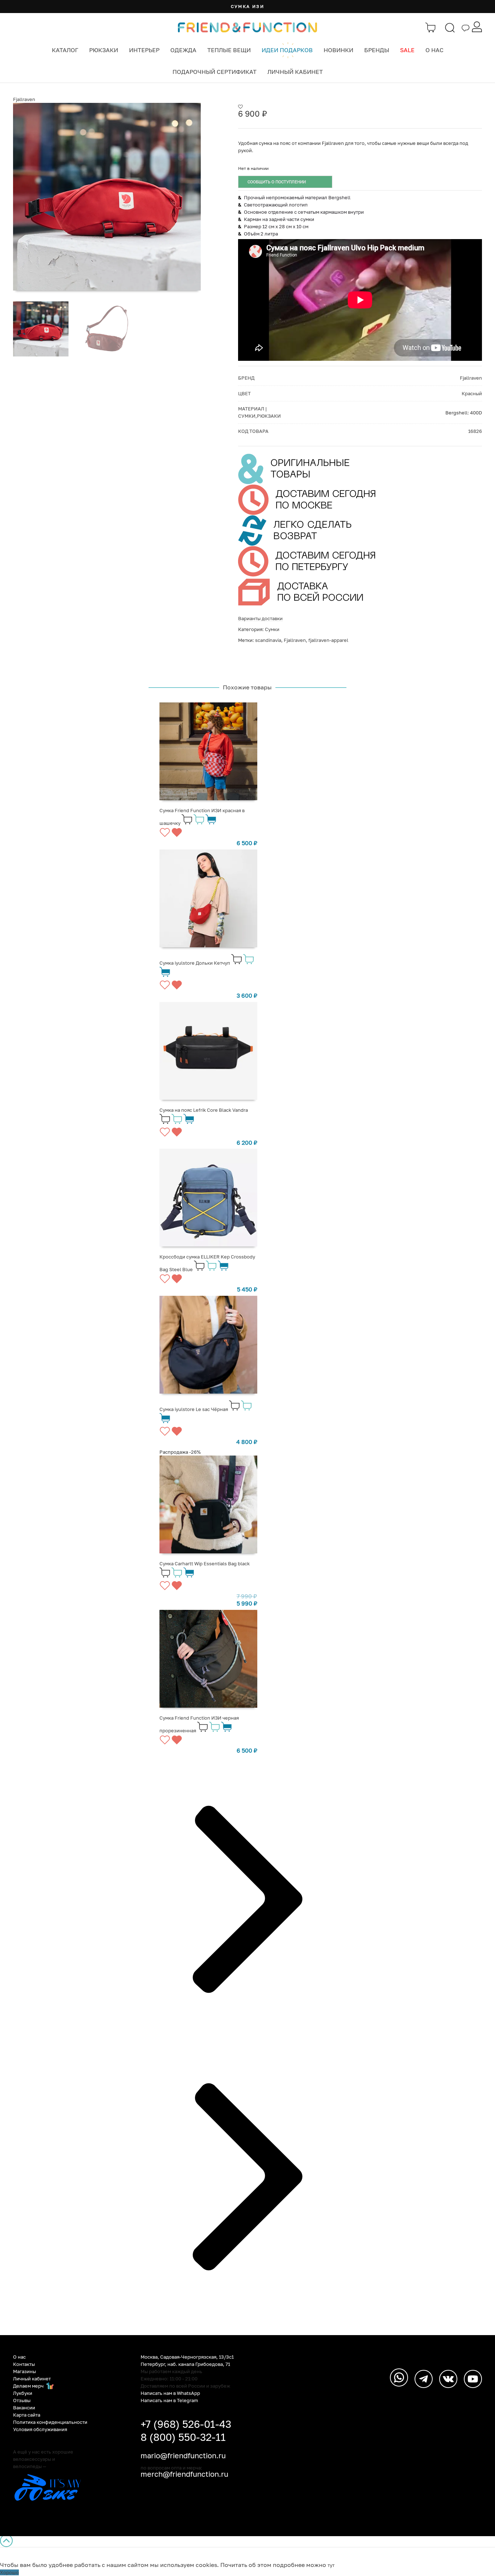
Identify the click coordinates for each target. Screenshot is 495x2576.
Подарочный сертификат (215, 72)
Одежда (183, 50)
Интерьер (144, 50)
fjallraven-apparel (328, 640)
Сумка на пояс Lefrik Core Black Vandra (204, 1110)
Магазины (24, 2371)
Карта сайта (27, 2415)
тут (331, 2565)
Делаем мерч (29, 2386)
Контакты (24, 2364)
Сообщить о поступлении (277, 182)
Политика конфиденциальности (50, 2422)
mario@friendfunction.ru (183, 2455)
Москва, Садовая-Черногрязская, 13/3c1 (187, 2357)
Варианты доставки (260, 618)
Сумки (272, 629)
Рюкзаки (104, 50)
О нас (434, 50)
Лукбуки (23, 2393)
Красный (472, 393)
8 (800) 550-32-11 (183, 2437)
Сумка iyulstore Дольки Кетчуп (195, 963)
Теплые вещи (229, 50)
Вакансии (24, 2408)
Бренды (377, 50)
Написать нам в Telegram (169, 2400)
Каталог (65, 50)
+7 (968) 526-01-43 (186, 2424)
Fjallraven (24, 99)
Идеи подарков (287, 50)
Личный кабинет (295, 72)
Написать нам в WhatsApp (170, 2393)
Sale (407, 50)
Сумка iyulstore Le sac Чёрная (194, 1409)
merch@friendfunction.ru (184, 2474)
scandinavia (268, 640)
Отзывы (22, 2400)
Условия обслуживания (40, 2429)
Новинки (338, 50)
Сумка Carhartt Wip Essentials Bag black (205, 1563)
